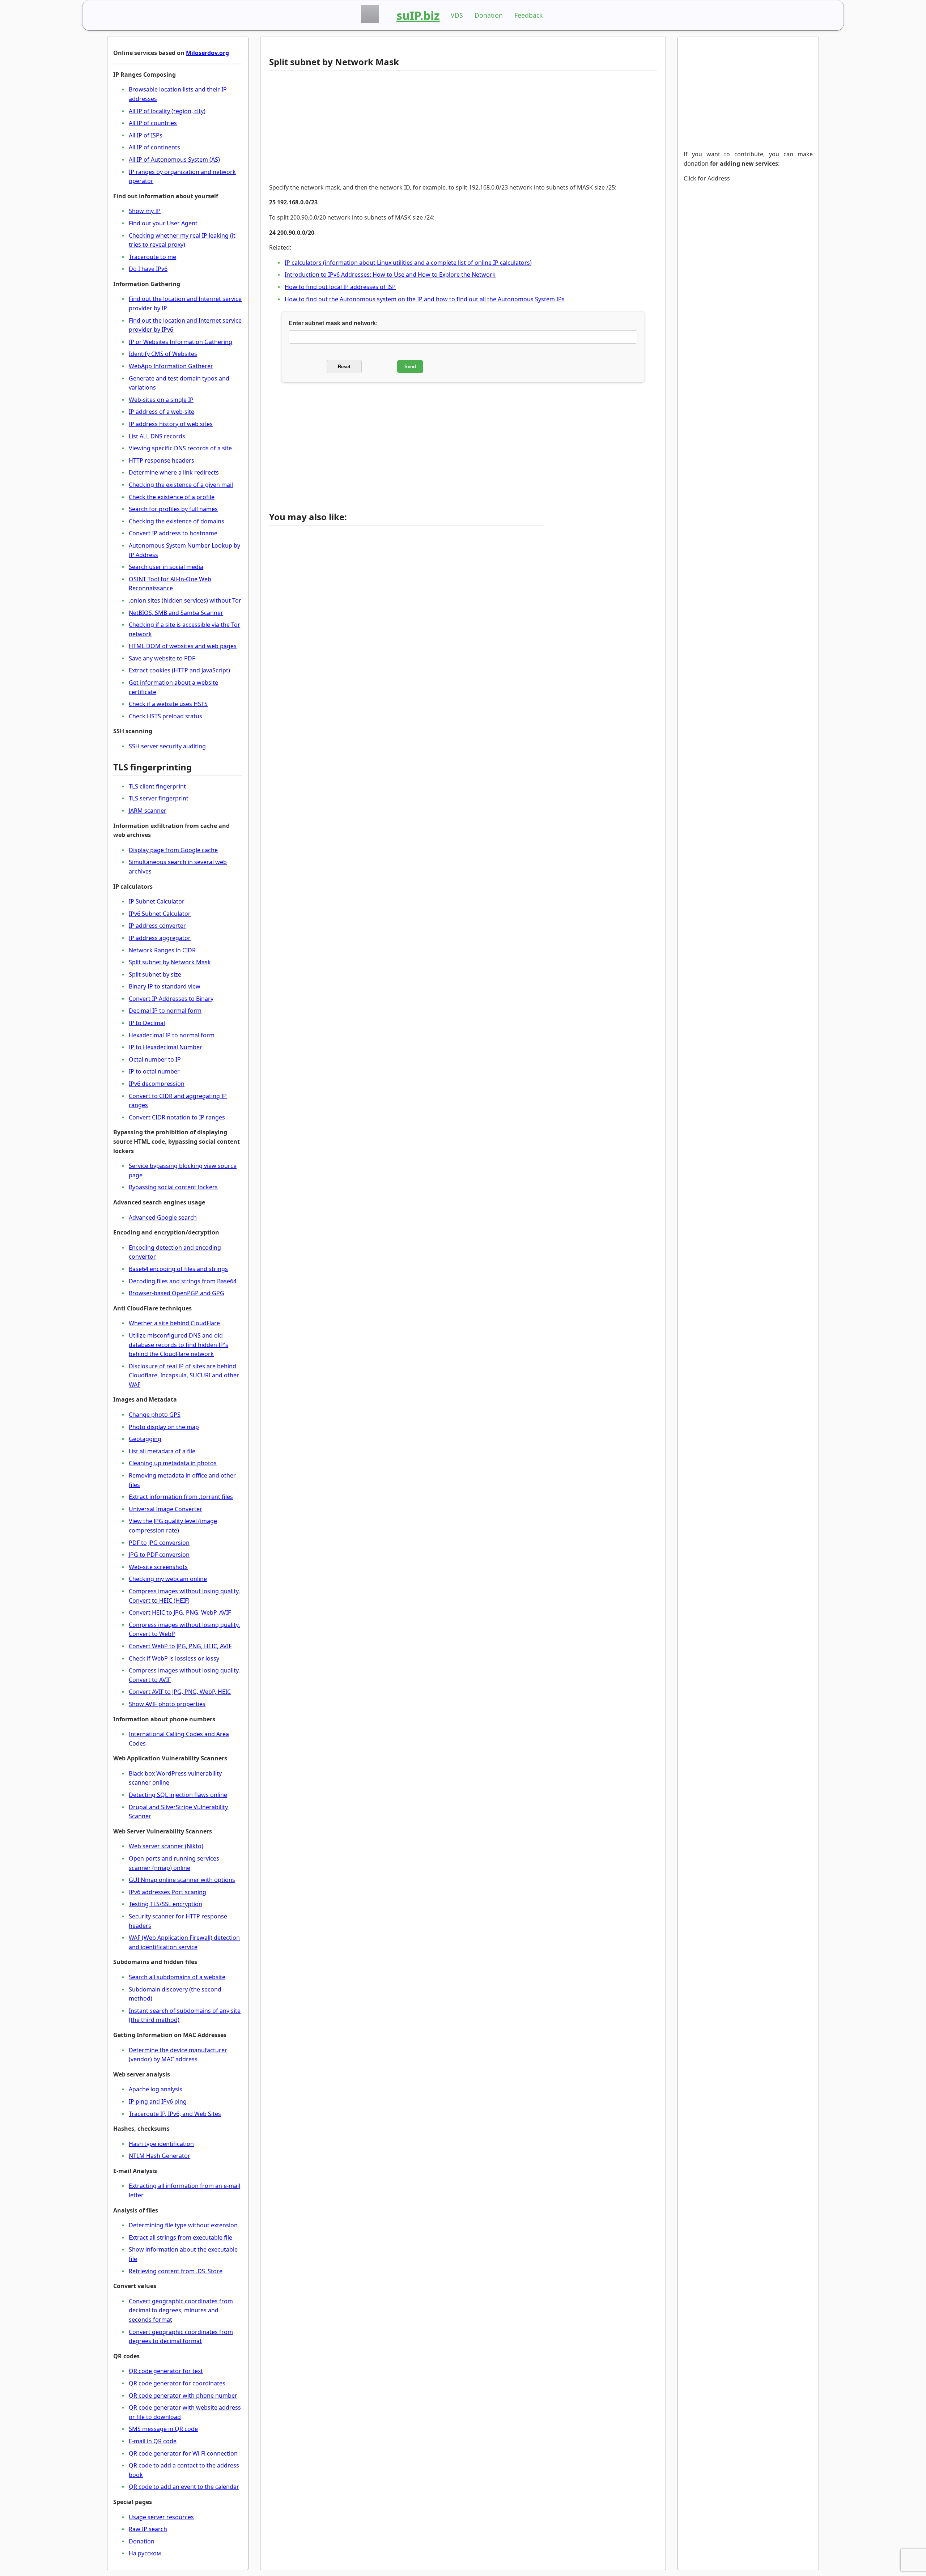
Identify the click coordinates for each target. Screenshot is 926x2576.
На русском (145, 2553)
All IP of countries (153, 123)
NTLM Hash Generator (160, 2156)
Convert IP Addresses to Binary (171, 999)
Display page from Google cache (173, 850)
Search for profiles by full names (173, 509)
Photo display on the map (164, 1427)
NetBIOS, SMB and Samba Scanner (176, 613)
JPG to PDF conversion (159, 1555)
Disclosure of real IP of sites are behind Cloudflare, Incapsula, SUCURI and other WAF (184, 1375)
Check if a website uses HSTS (168, 704)
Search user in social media (166, 567)
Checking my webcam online (168, 1579)
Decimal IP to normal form (165, 1011)
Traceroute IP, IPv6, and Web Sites (175, 2114)
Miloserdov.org (207, 53)
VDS (457, 15)
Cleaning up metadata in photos (173, 1463)
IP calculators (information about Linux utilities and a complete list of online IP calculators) (408, 263)
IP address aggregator (160, 938)
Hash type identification (161, 2144)
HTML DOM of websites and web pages (183, 646)
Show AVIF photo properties (167, 1704)
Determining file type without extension (183, 2225)
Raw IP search (148, 2529)
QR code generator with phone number (183, 2396)
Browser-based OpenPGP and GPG (177, 1293)
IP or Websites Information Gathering (180, 342)
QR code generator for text (166, 2371)
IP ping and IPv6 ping (158, 2101)
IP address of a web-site (162, 412)
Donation (489, 15)
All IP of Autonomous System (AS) (174, 160)
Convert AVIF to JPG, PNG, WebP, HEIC (180, 1692)
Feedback (528, 15)
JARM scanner (148, 811)
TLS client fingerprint (157, 786)
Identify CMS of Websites (163, 354)
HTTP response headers (162, 460)
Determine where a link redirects (174, 472)
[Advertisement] (407, 127)
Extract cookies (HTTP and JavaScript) (179, 670)
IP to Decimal (147, 1023)
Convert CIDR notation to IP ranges (177, 1117)
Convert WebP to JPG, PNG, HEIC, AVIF (180, 1646)
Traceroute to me (152, 257)
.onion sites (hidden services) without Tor (185, 600)
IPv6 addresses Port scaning (167, 1892)
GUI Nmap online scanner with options (182, 1880)
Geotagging (145, 1439)
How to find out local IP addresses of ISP (340, 287)
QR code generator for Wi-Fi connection (183, 2453)
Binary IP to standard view (165, 986)
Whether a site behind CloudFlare (174, 1323)
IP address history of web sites (171, 424)
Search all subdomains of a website (177, 1977)
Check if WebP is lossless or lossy (174, 1658)
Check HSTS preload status (165, 716)
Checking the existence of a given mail (181, 485)
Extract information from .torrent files (181, 1497)
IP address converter (157, 926)
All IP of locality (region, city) (167, 111)
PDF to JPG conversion (159, 1543)
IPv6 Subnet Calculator (160, 914)
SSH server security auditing (167, 746)
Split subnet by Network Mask (170, 962)
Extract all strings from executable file (180, 2237)
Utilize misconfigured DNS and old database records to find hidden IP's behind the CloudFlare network (179, 1345)
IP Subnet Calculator (157, 901)
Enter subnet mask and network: (333, 323)
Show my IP (145, 211)
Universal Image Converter (165, 1509)
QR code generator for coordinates (177, 2383)
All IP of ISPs (146, 135)
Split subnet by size (155, 974)
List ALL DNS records (157, 436)
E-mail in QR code (153, 2441)
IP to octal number (154, 1071)
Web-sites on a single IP (161, 400)
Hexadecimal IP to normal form (172, 1035)
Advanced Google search (163, 1217)
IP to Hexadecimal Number (165, 1047)
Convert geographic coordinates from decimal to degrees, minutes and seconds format (181, 2310)
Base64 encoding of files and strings (178, 1269)
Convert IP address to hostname (173, 533)
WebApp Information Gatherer (171, 366)
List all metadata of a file (162, 1451)
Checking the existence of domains (177, 521)
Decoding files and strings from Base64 (183, 1281)
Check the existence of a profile (172, 497)
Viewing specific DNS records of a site (180, 448)
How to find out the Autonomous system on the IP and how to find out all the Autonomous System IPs (425, 299)
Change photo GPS (155, 1415)
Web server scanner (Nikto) (166, 1846)
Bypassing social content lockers (173, 1187)
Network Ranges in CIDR (162, 950)
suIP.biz (418, 15)
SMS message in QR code (163, 2429)
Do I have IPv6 (148, 269)
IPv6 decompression (157, 1084)
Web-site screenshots (158, 1567)
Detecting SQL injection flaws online (178, 1795)
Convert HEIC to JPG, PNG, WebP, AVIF (180, 1612)
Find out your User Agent (163, 223)
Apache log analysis (156, 2089)
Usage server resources (161, 2517)
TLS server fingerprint (159, 798)
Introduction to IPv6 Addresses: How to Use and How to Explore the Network (390, 275)
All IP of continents (154, 147)
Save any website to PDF (162, 658)
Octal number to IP (155, 1059)
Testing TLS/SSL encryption (165, 1904)
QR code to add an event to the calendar (184, 2487)
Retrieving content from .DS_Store (176, 2271)
